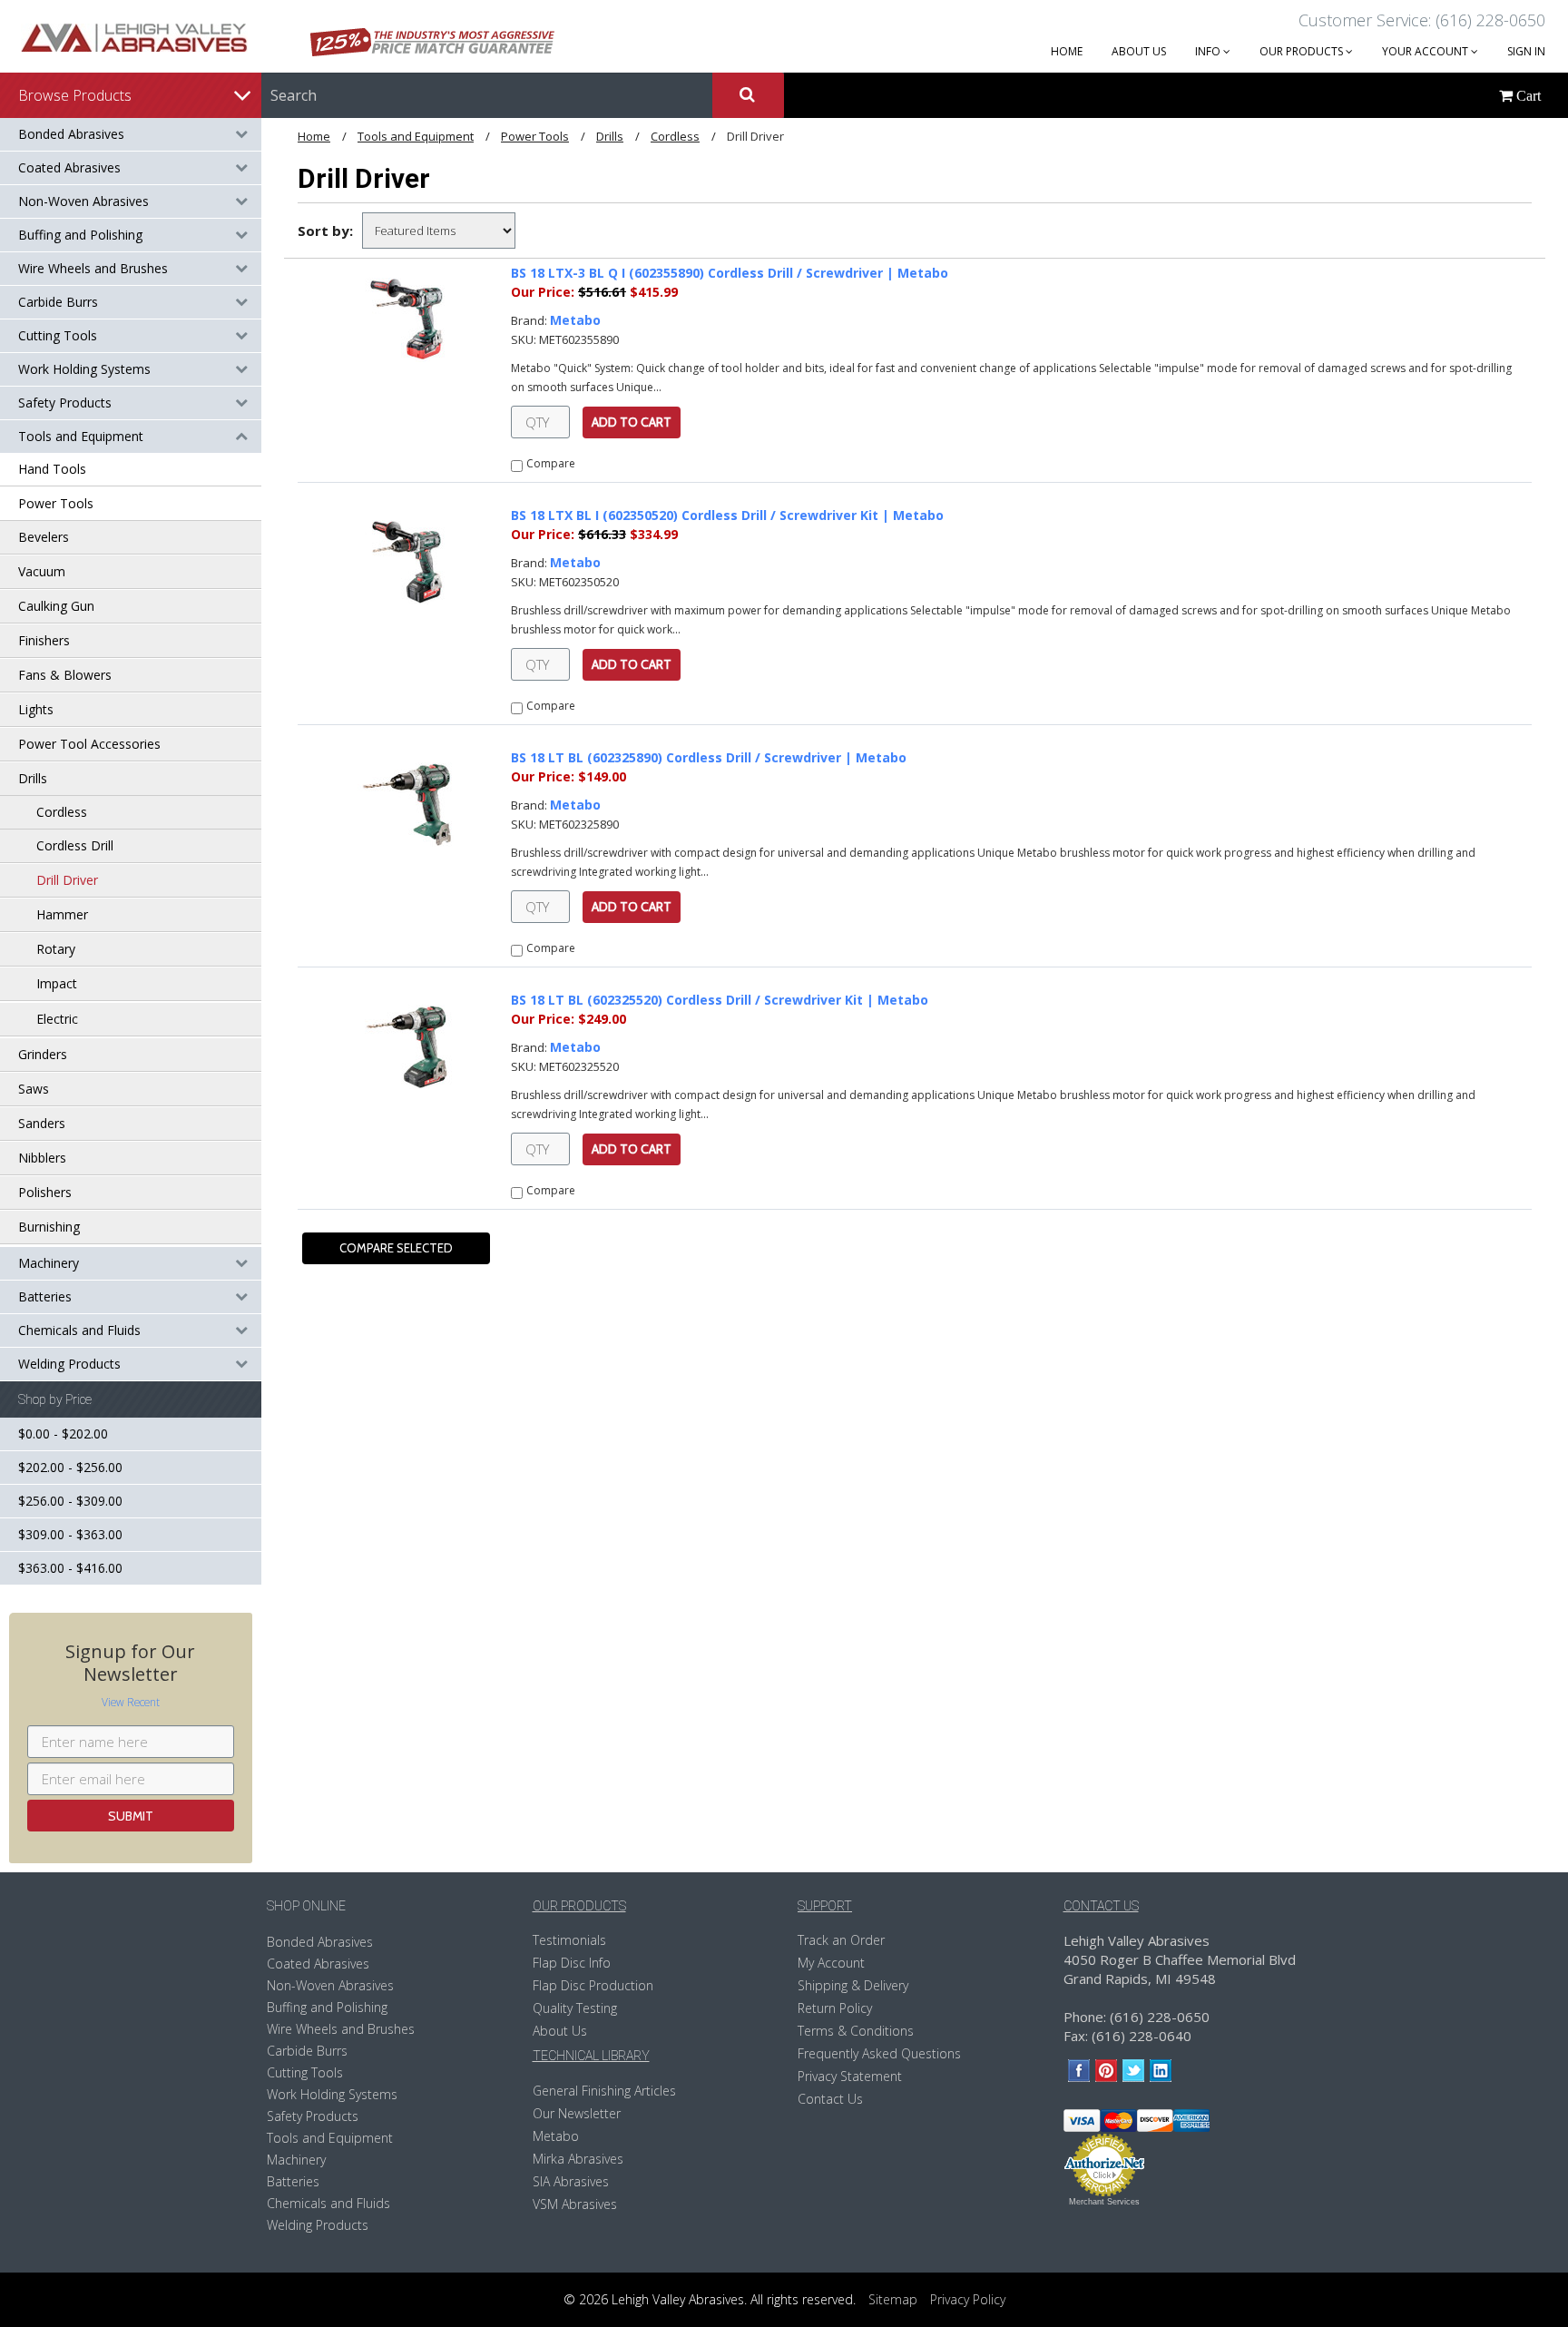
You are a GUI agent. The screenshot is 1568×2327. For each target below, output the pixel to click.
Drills (33, 778)
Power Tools (56, 503)
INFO (1209, 51)
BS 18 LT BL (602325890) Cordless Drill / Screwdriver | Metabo (709, 757)
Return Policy (835, 2008)
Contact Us (830, 2099)
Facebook (1079, 2071)
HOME (1067, 51)
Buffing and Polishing (80, 235)
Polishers (45, 1192)
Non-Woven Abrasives (83, 201)
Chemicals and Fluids (79, 1330)
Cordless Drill (75, 845)
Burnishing (49, 1227)
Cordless (62, 812)
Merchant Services (1104, 2202)
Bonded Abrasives (71, 134)
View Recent (131, 1702)
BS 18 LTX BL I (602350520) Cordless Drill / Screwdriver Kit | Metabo (727, 515)
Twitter (1134, 2071)
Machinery (49, 1263)
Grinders (43, 1054)
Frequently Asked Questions (879, 2053)
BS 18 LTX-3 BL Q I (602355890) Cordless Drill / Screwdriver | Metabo (730, 273)
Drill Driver (67, 880)
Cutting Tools (58, 335)
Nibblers (42, 1158)
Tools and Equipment (81, 436)
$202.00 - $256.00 (70, 1467)
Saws (34, 1089)
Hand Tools (52, 469)
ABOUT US (1139, 51)
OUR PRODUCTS (1303, 51)
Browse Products (75, 95)
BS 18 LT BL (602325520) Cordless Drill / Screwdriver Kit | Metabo (720, 1000)
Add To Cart (632, 422)
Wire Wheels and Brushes (93, 268)
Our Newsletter (577, 2113)
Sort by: (325, 231)
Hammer (62, 914)
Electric (57, 1019)
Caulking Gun (56, 606)
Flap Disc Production (593, 1985)
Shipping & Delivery (853, 1985)
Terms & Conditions (856, 2031)
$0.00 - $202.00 (63, 1434)
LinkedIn (1161, 2071)
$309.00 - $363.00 (70, 1534)
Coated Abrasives (69, 167)
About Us (560, 2031)
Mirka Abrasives (578, 2159)
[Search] (748, 95)
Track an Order (841, 1940)
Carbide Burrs (58, 302)
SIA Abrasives (571, 2181)
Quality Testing (575, 2008)
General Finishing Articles (604, 2091)
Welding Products (69, 1364)
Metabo (575, 320)
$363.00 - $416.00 (70, 1568)
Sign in (1526, 51)
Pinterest (1107, 2071)
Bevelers (44, 537)
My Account (831, 1963)
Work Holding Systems (84, 369)
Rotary (56, 949)
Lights (36, 709)
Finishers (44, 640)
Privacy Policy (968, 2299)
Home (314, 136)
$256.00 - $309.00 (70, 1501)
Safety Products (65, 403)
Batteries (45, 1296)
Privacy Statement (850, 2076)
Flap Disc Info (572, 1963)
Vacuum (42, 571)
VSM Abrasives (575, 2204)
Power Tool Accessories (89, 744)
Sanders (42, 1123)
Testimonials (569, 1940)
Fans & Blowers (65, 675)
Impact (57, 983)
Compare (551, 463)
